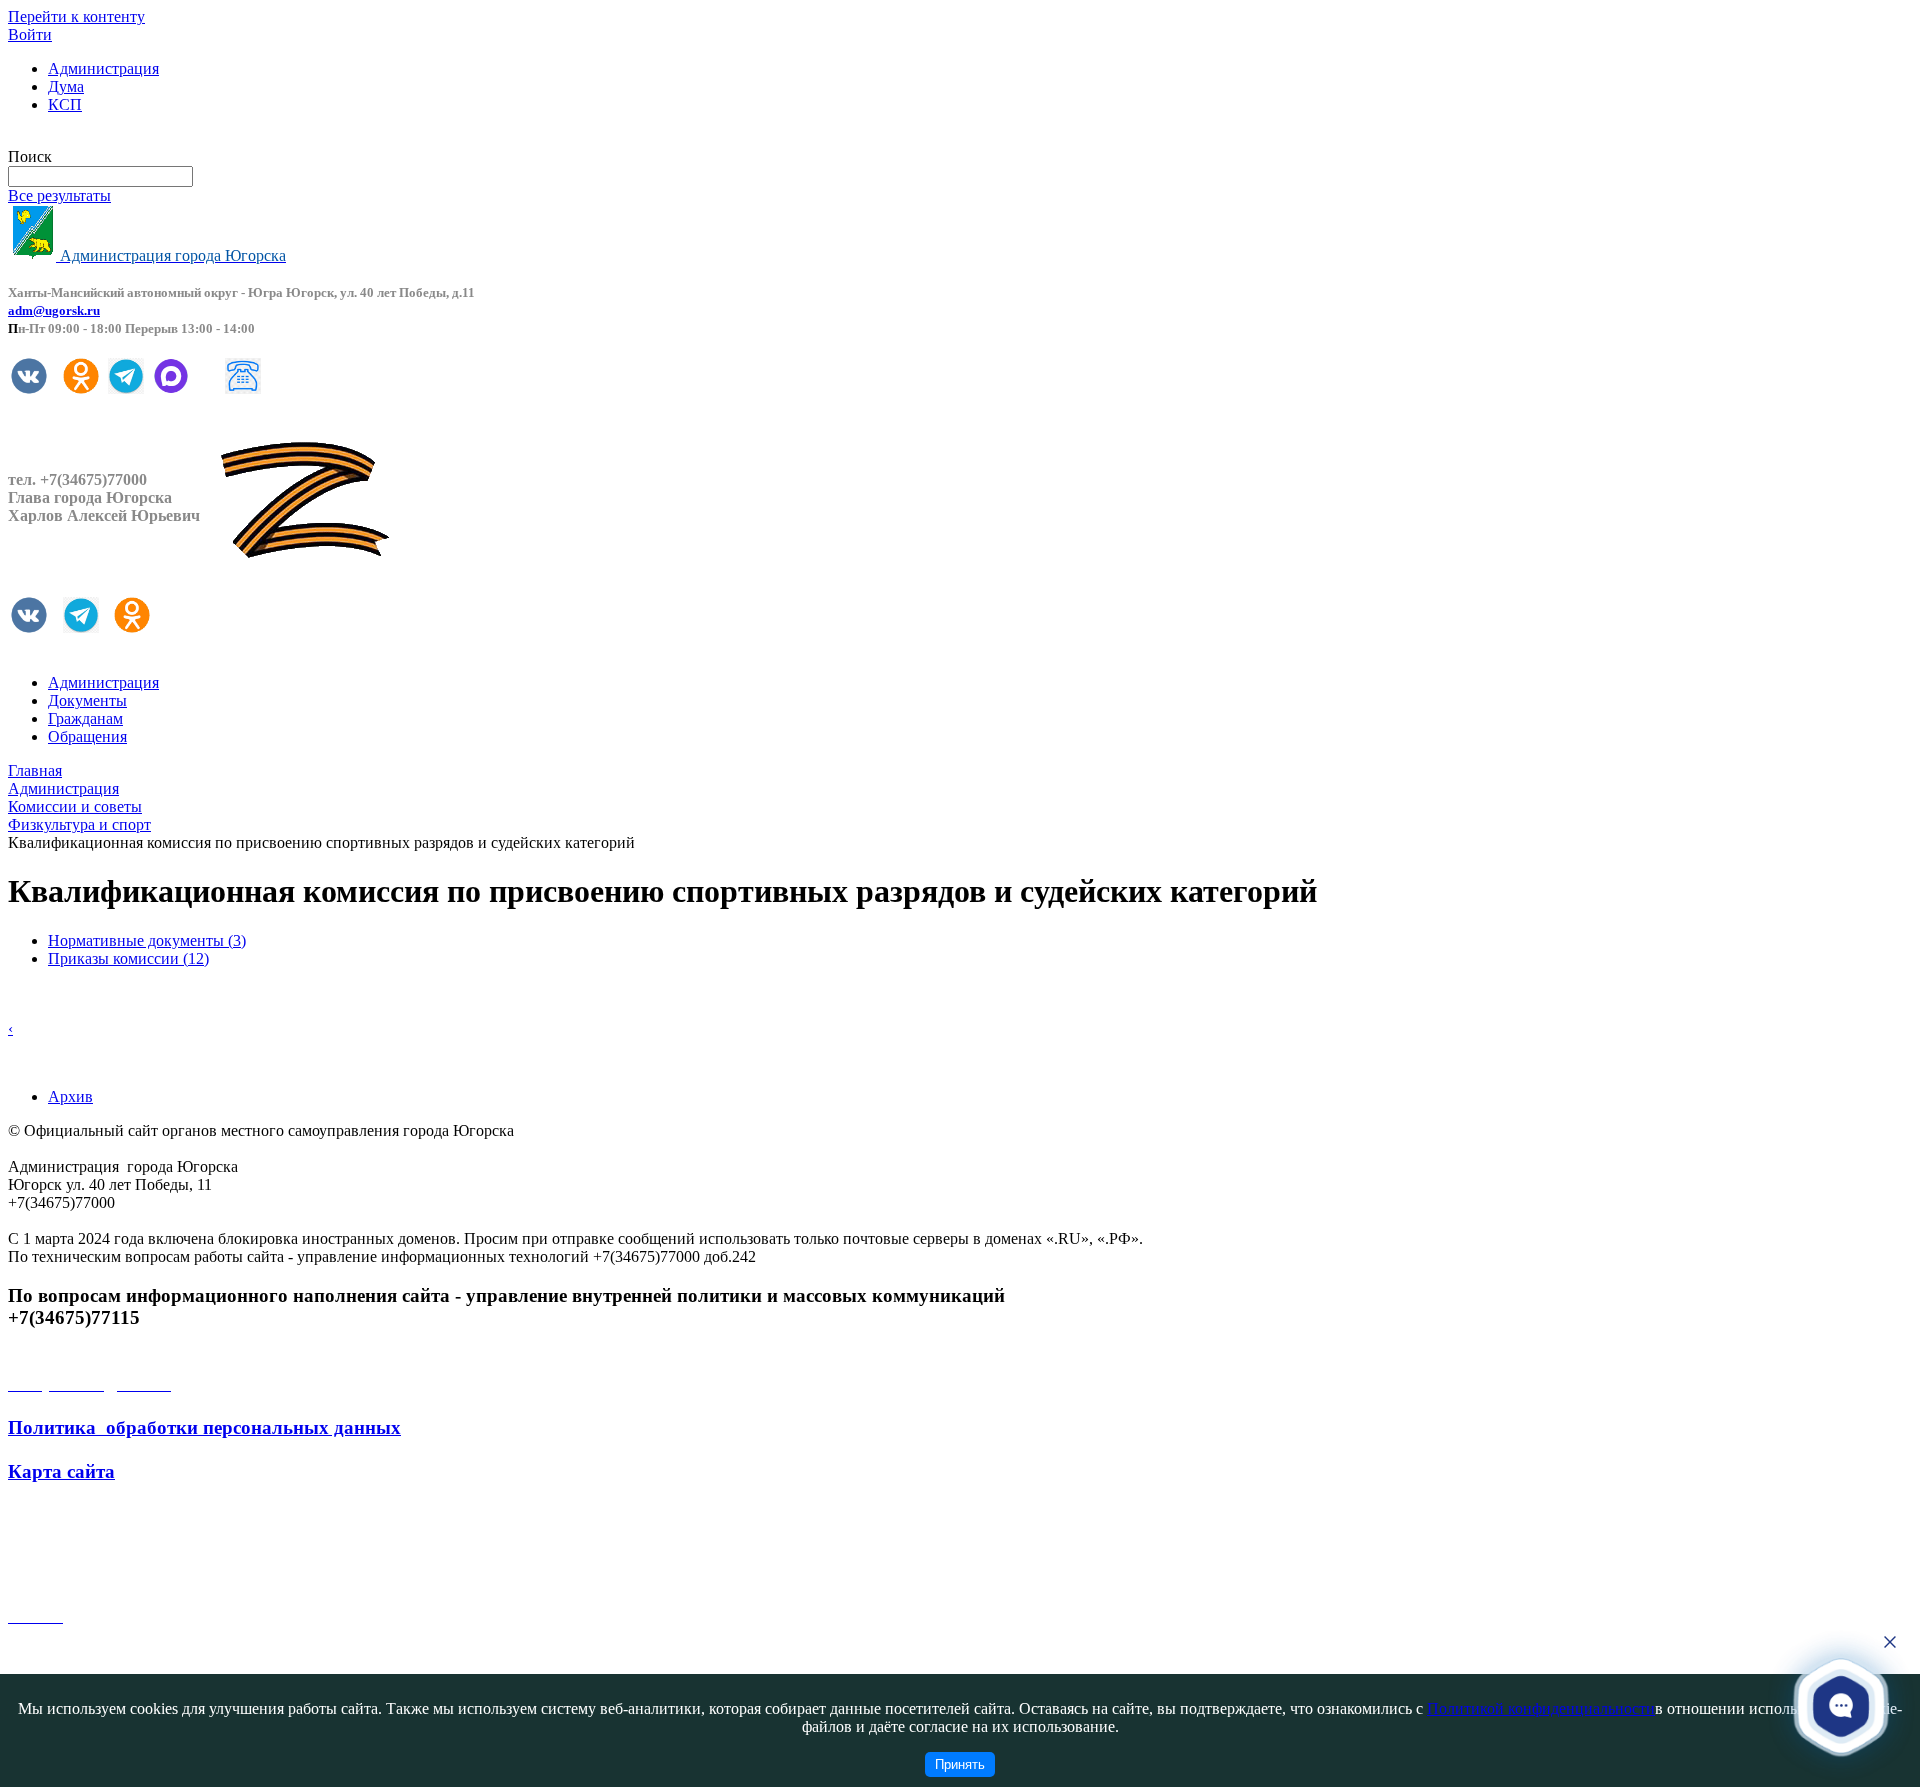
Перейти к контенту (76, 16)
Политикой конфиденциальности (1541, 1708)
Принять (960, 1764)
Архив (70, 1096)
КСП (65, 104)
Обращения (87, 736)
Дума (66, 86)
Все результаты (59, 195)
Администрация (103, 68)
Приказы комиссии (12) (128, 958)
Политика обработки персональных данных (204, 1427)
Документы (87, 700)
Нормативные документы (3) (147, 940)
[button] (1841, 1705)
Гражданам (85, 718)
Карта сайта (61, 1471)
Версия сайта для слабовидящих (118, 138)
